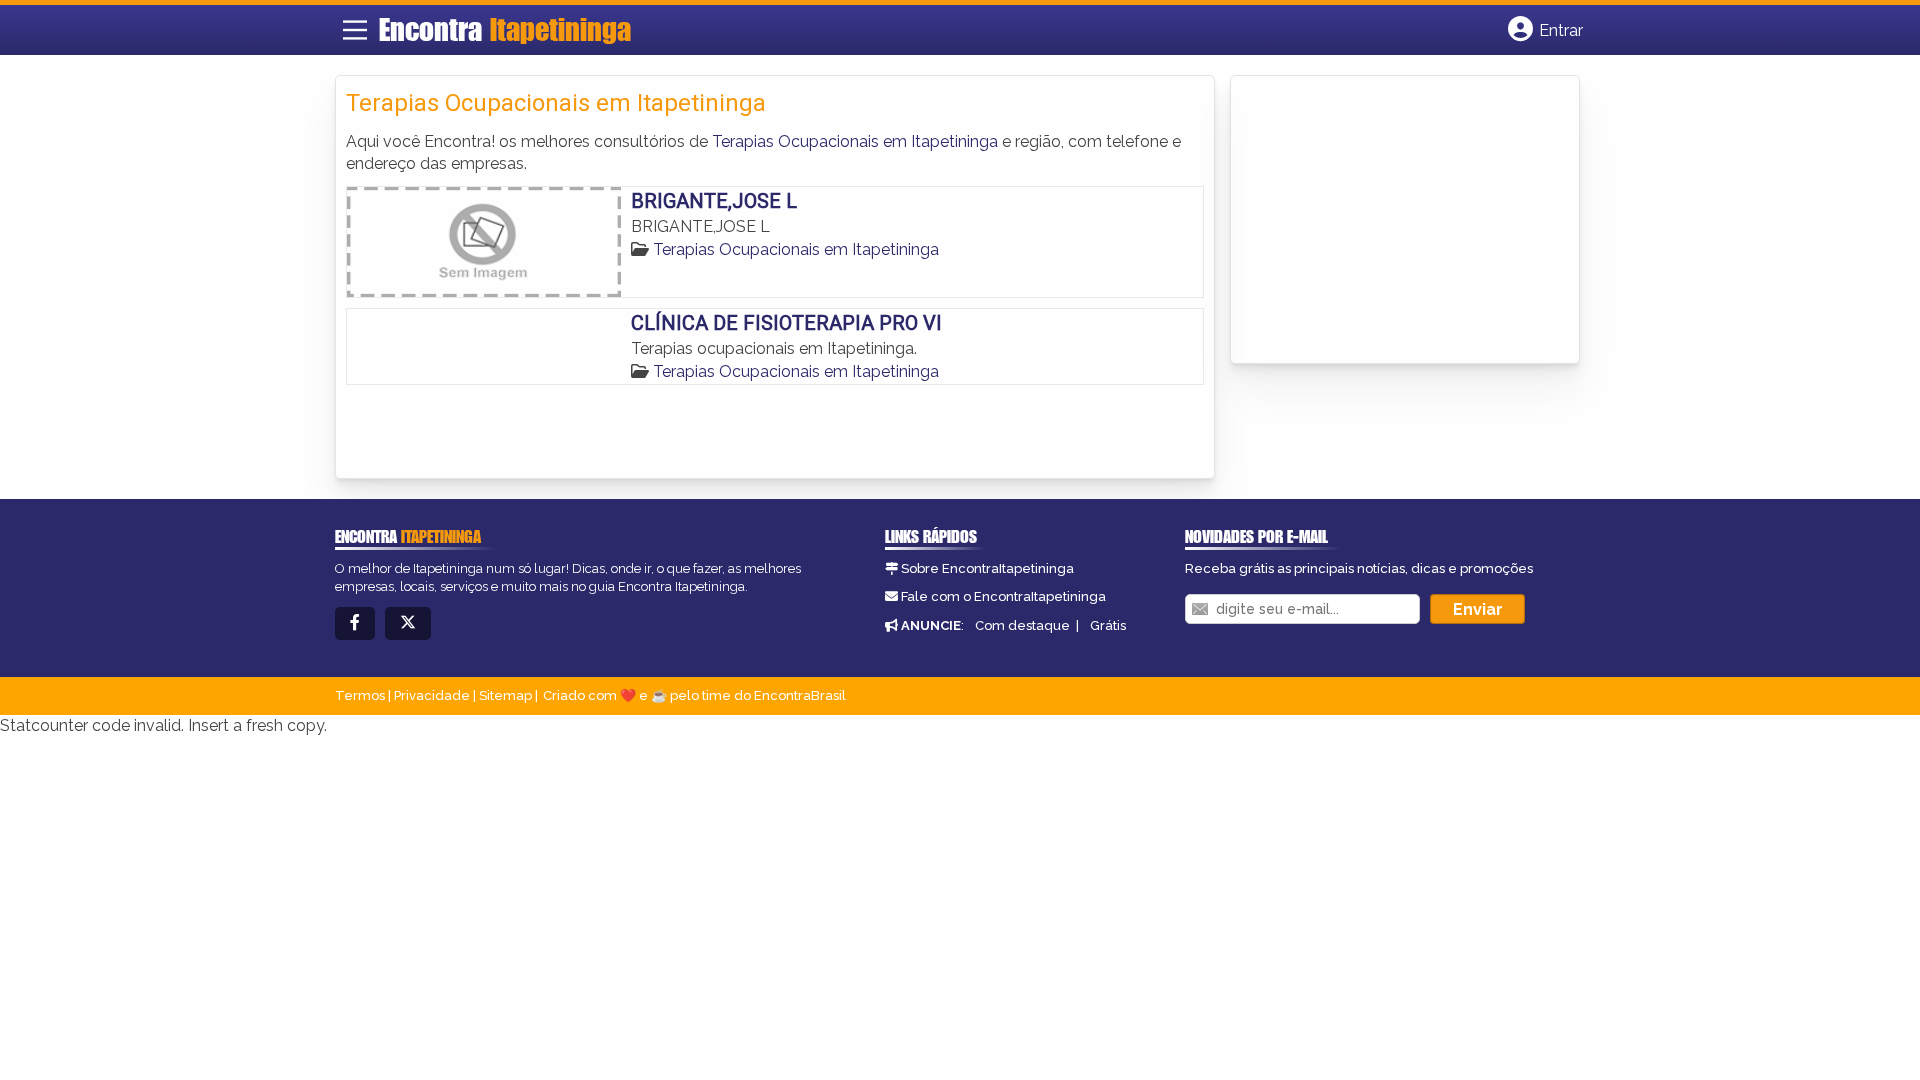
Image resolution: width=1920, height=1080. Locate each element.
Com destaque (1022, 625)
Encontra (505, 29)
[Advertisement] (1391, 221)
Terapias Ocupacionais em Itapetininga (855, 141)
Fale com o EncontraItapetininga (1003, 596)
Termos (360, 695)
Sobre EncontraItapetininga (987, 568)
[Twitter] (408, 623)
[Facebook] (355, 623)
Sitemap (505, 695)
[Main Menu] (355, 30)
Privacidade (432, 695)
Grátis (1108, 625)
